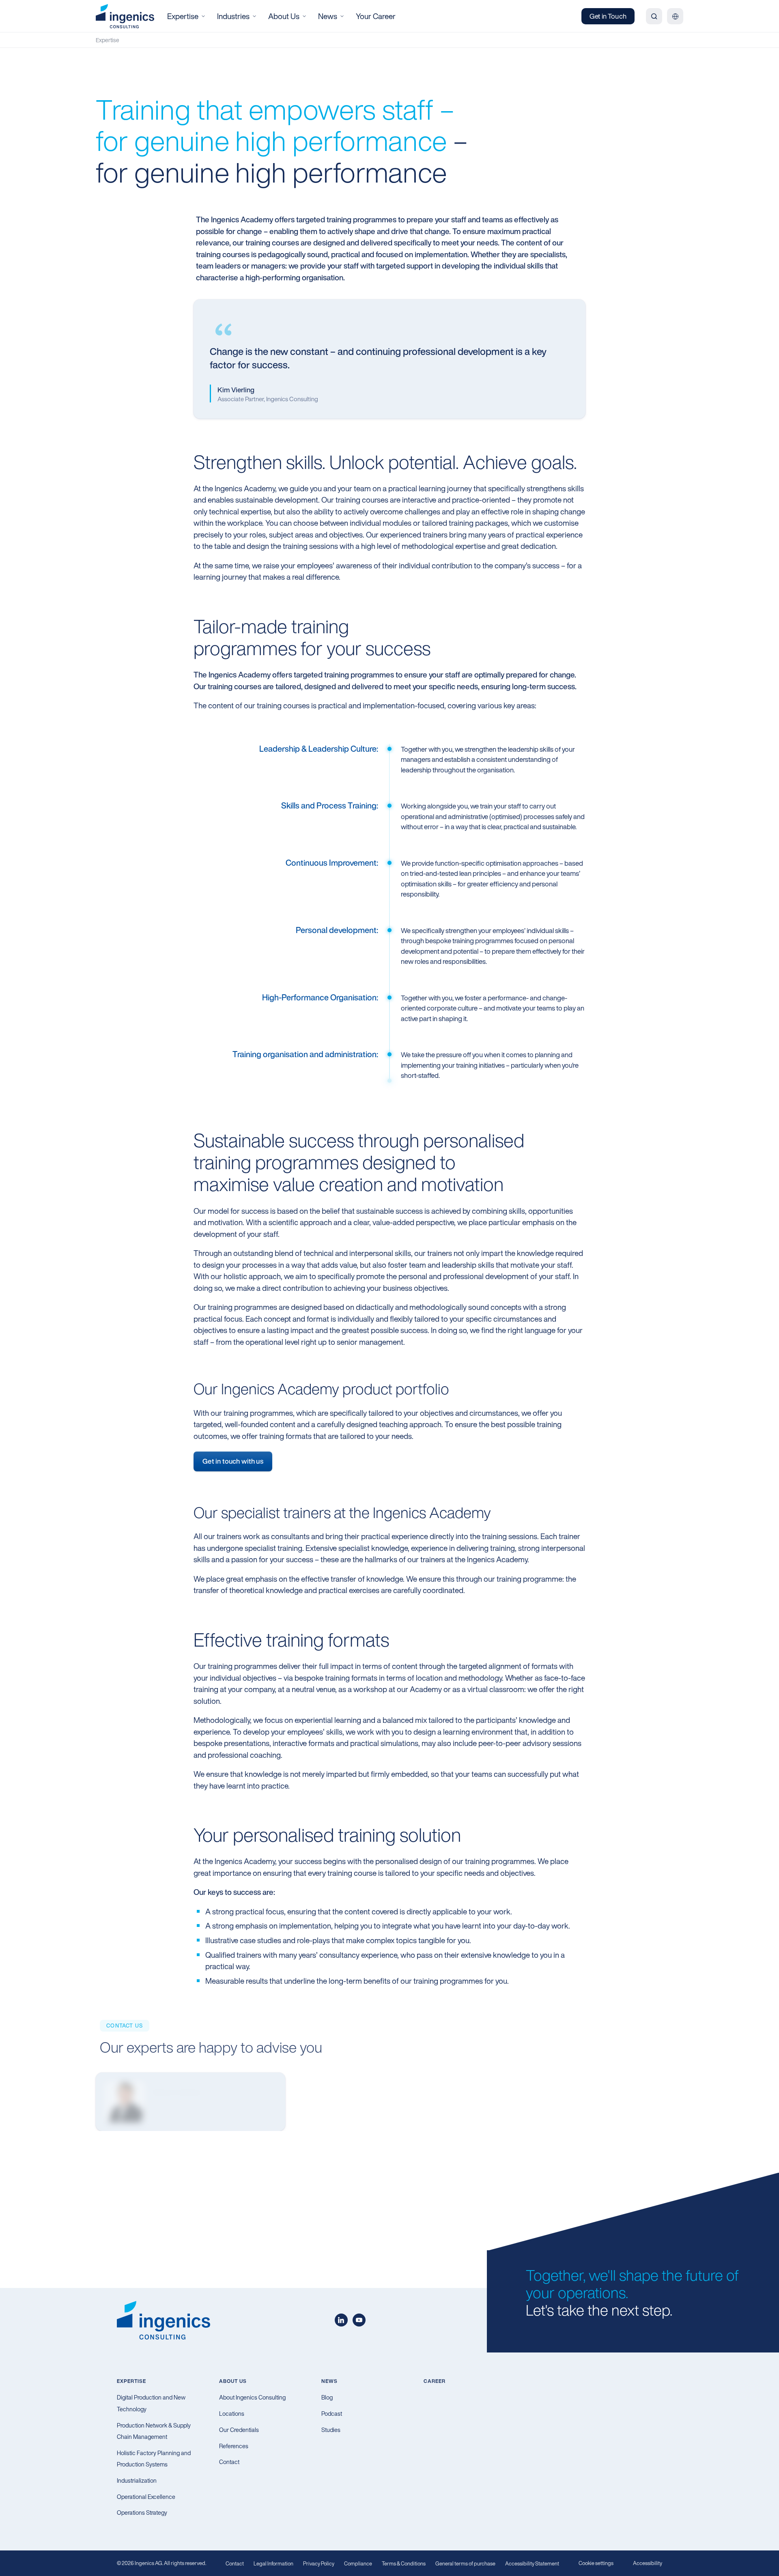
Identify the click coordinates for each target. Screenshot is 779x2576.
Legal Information (273, 2564)
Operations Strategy (142, 2513)
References (234, 2446)
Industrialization (137, 2480)
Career (435, 2381)
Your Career (376, 16)
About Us (233, 2381)
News (329, 2381)
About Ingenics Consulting (252, 2397)
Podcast (332, 2414)
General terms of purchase (465, 2564)
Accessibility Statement (532, 2564)
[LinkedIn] (341, 2320)
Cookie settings (596, 2563)
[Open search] (654, 16)
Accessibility (648, 2563)
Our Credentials (239, 2430)
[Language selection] (675, 16)
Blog (327, 2397)
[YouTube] (359, 2320)
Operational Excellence (146, 2497)
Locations (232, 2414)
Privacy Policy (319, 2564)
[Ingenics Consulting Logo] (125, 16)
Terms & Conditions (404, 2564)
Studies (331, 2430)
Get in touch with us (233, 1461)
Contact (229, 2462)
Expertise (108, 40)
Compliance (358, 2564)
